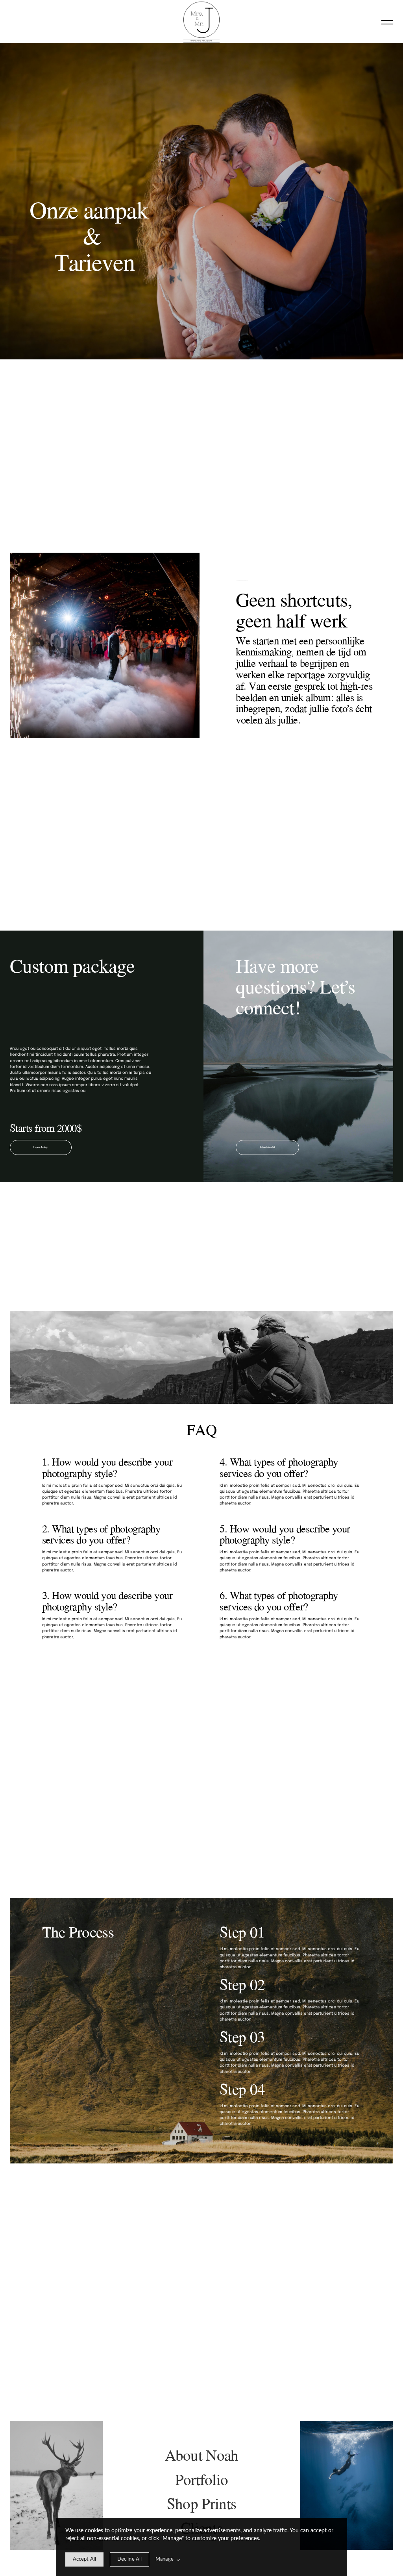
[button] (387, 22)
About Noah (202, 2455)
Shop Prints (201, 2503)
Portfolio (202, 2479)
